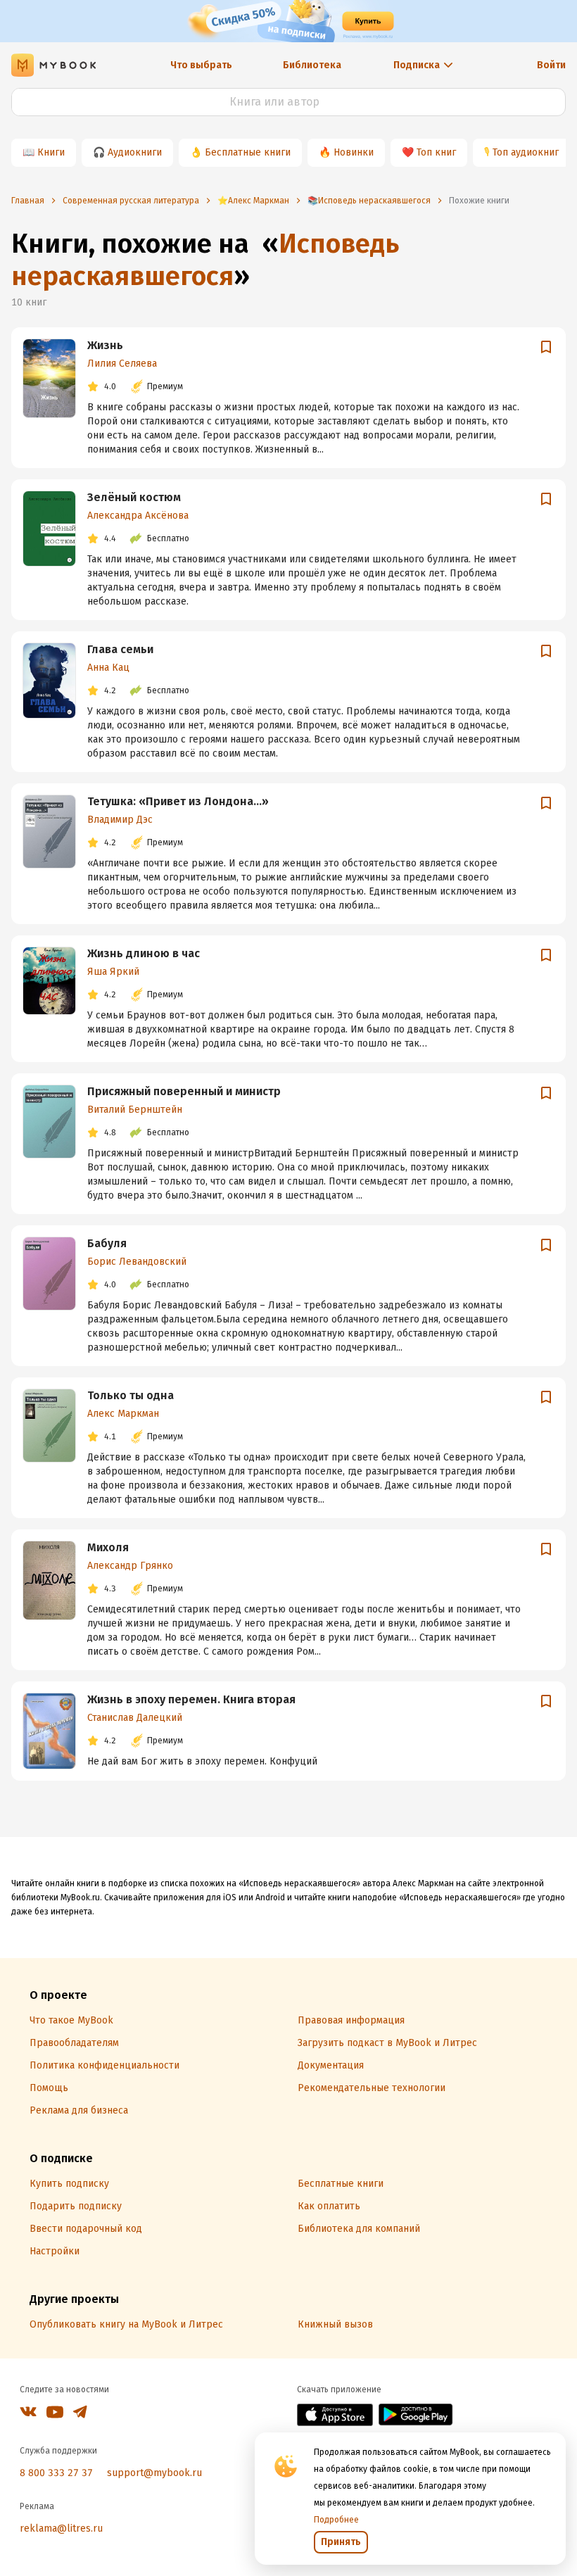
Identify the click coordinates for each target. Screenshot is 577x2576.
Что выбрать (201, 65)
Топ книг (436, 152)
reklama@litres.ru (61, 2528)
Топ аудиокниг (526, 152)
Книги (51, 152)
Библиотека (312, 65)
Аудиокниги (135, 152)
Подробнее (336, 2520)
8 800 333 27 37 (56, 2473)
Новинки (354, 152)
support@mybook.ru (154, 2473)
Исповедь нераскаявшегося (205, 260)
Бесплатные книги (248, 152)
